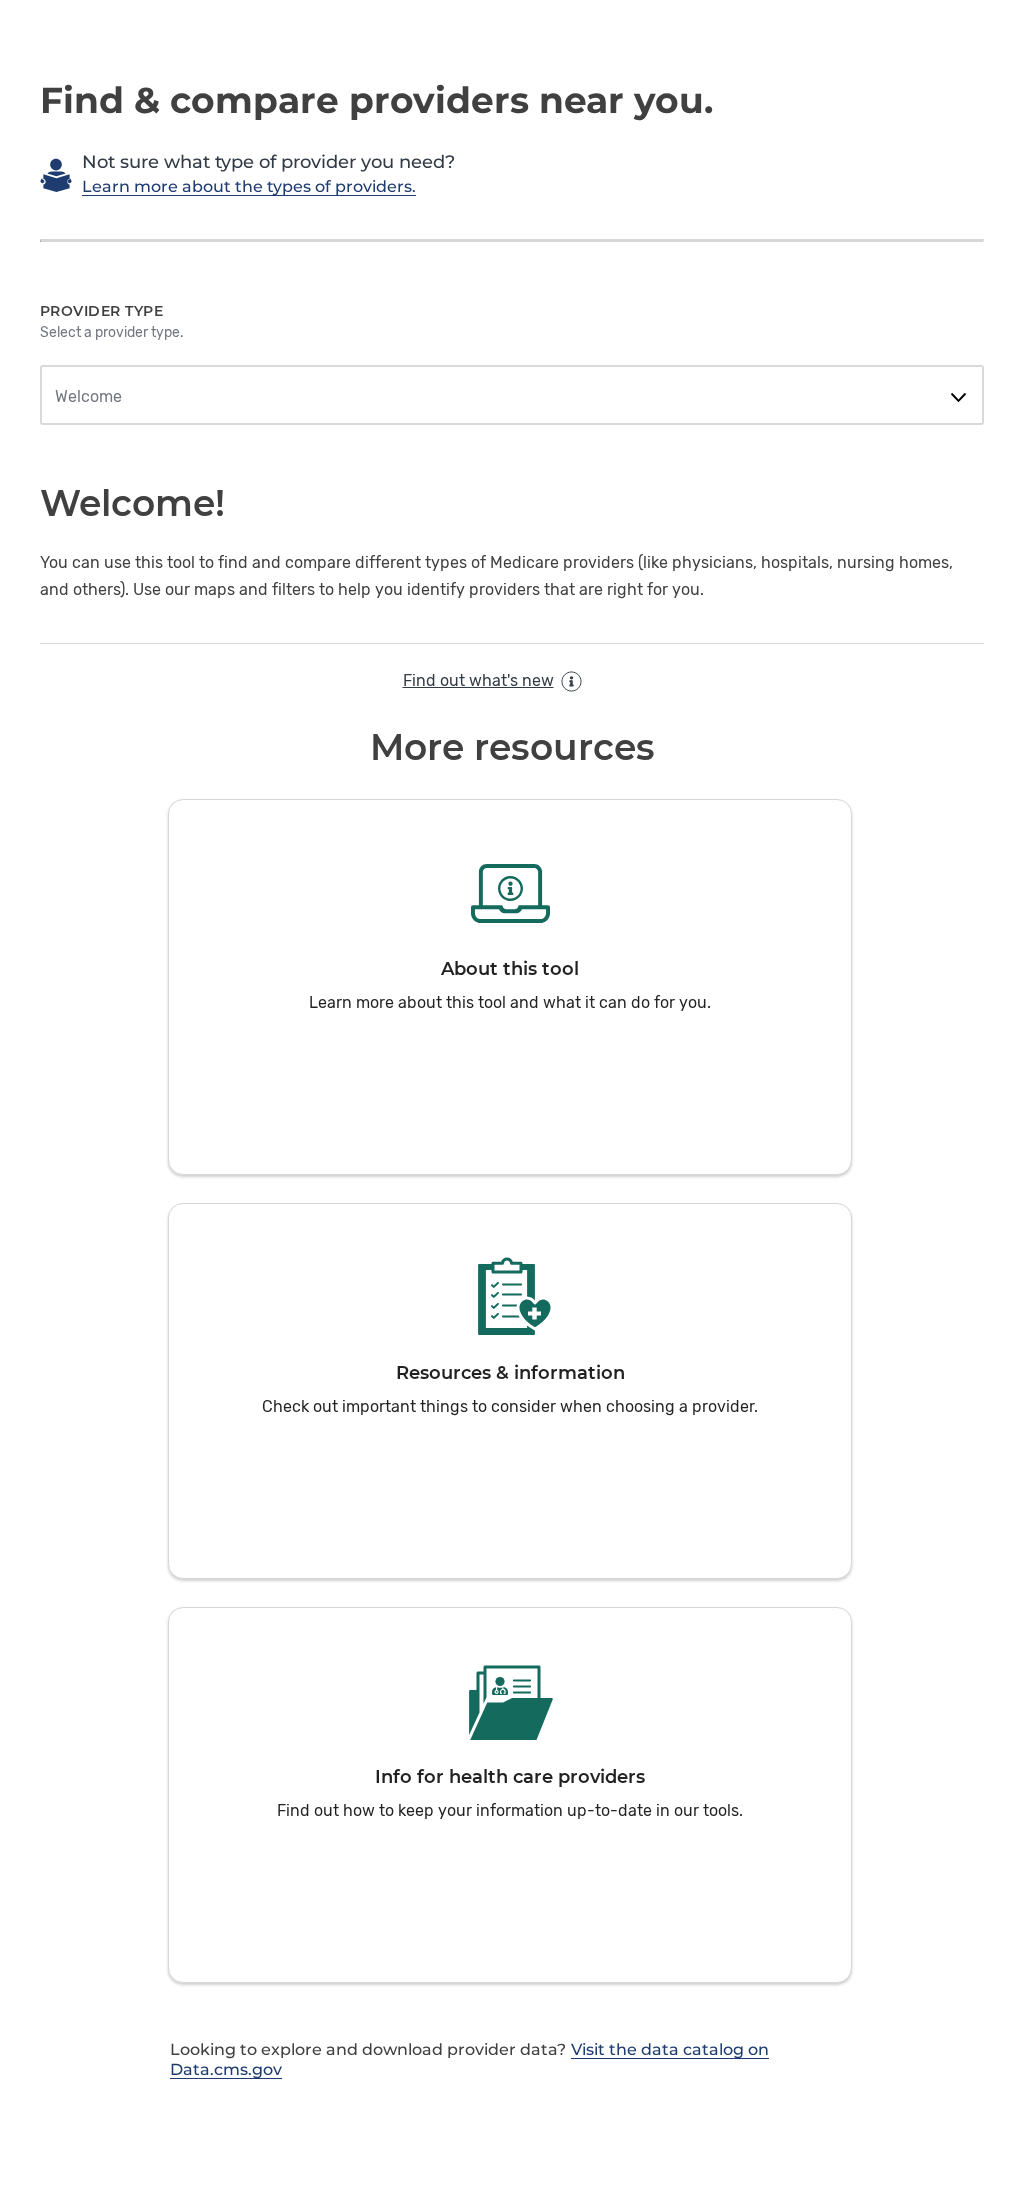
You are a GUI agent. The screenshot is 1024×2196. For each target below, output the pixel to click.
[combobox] (511, 397)
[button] (510, 987)
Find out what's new (478, 680)
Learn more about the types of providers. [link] (249, 186)
